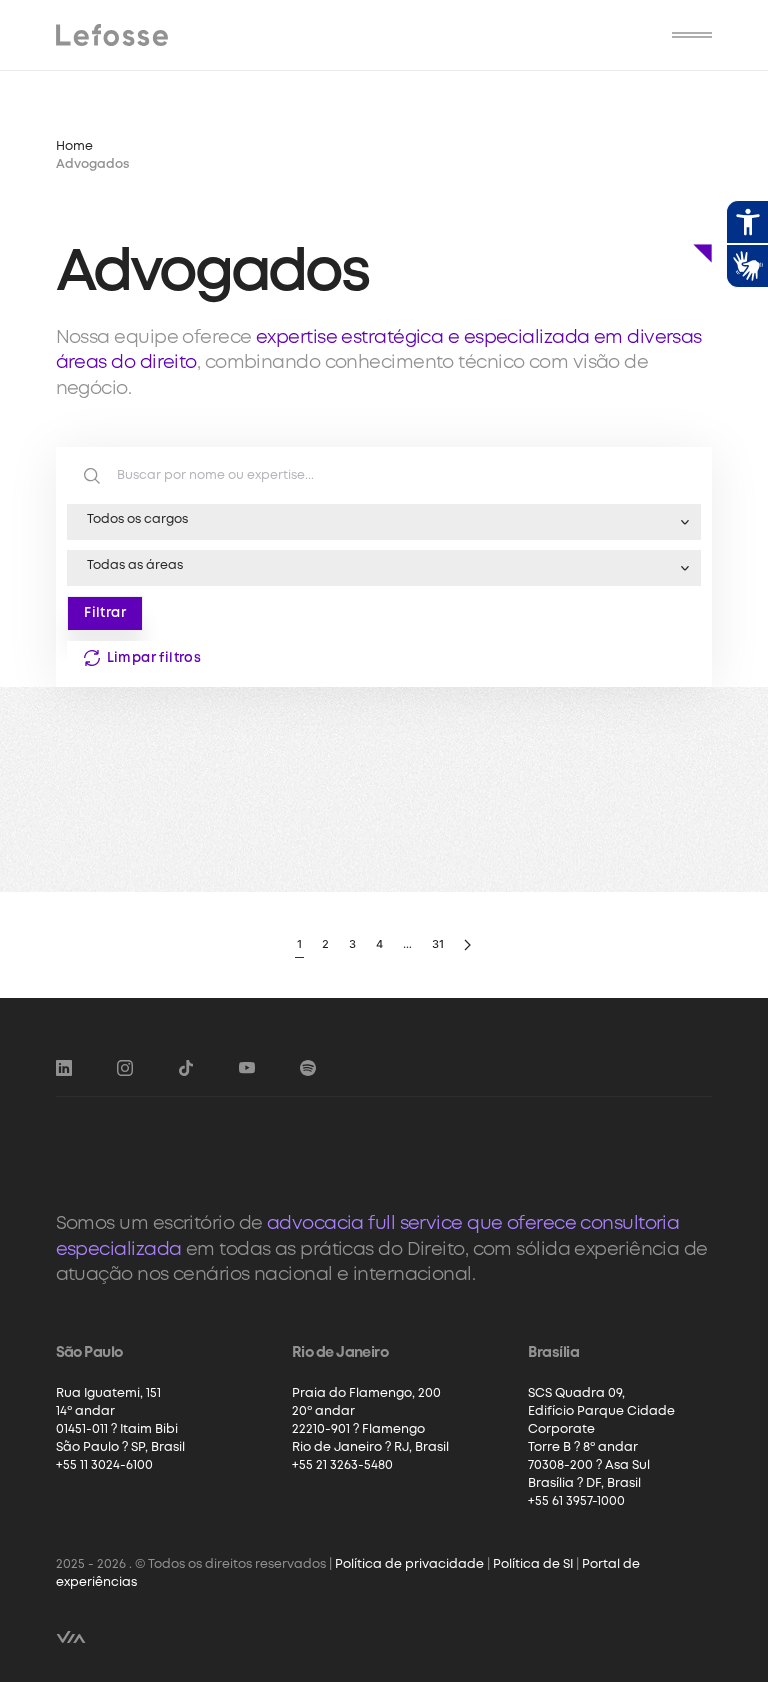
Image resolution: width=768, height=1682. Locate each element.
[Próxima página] (467, 945)
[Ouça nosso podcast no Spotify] (308, 1068)
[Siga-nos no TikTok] (186, 1068)
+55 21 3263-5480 (342, 1465)
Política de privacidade (409, 1564)
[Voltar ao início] (112, 35)
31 (438, 944)
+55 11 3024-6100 (104, 1465)
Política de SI (533, 1564)
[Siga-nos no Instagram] (125, 1068)
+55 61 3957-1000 (576, 1501)
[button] (692, 35)
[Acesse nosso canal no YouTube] (247, 1068)
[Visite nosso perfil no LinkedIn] (64, 1068)
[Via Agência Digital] (71, 1637)
